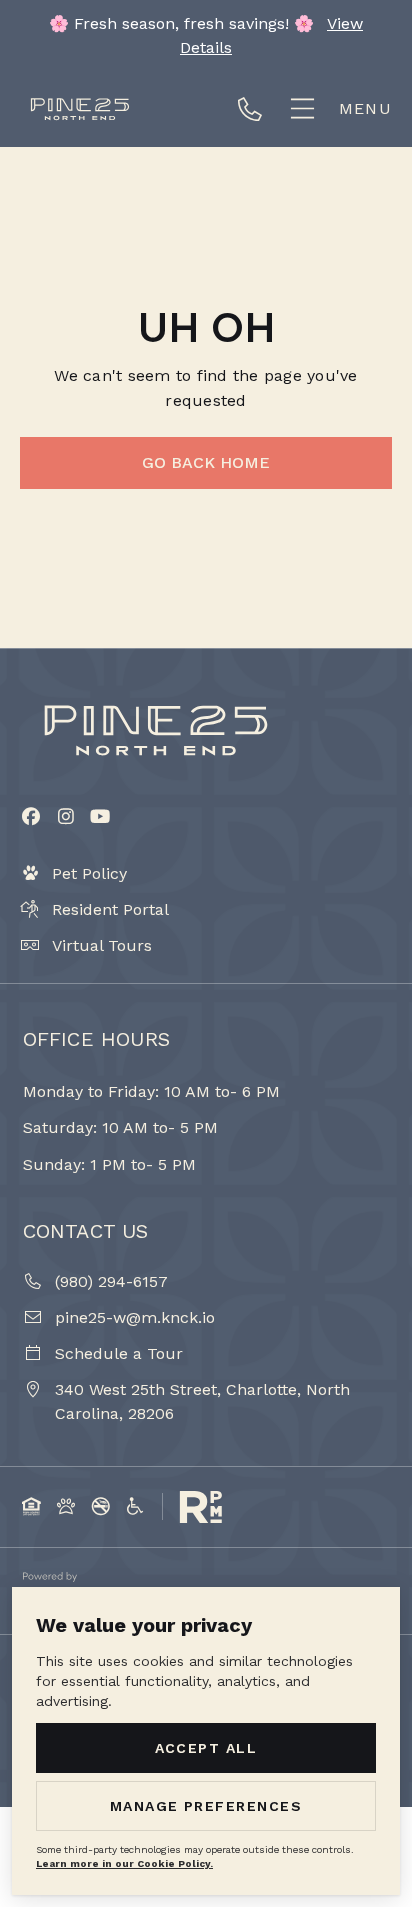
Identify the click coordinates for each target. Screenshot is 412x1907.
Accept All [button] (206, 1748)
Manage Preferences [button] (206, 1806)
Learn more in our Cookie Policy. (124, 1863)
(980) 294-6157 (258, 109)
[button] (339, 108)
